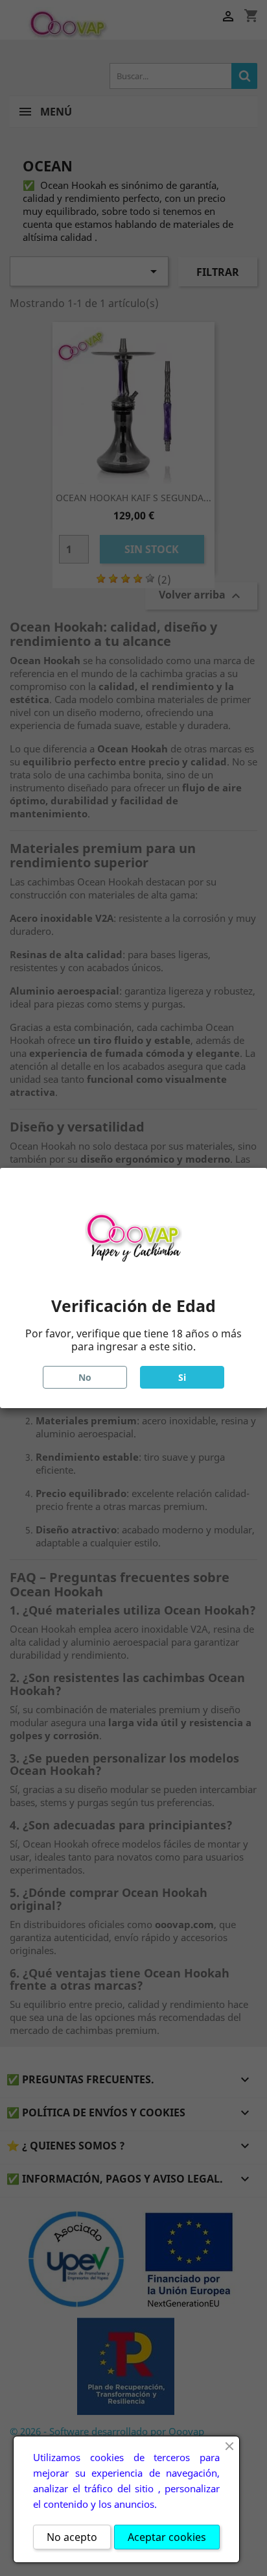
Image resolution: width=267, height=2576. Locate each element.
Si (182, 1377)
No (85, 1377)
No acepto (72, 2537)
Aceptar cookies (167, 2537)
